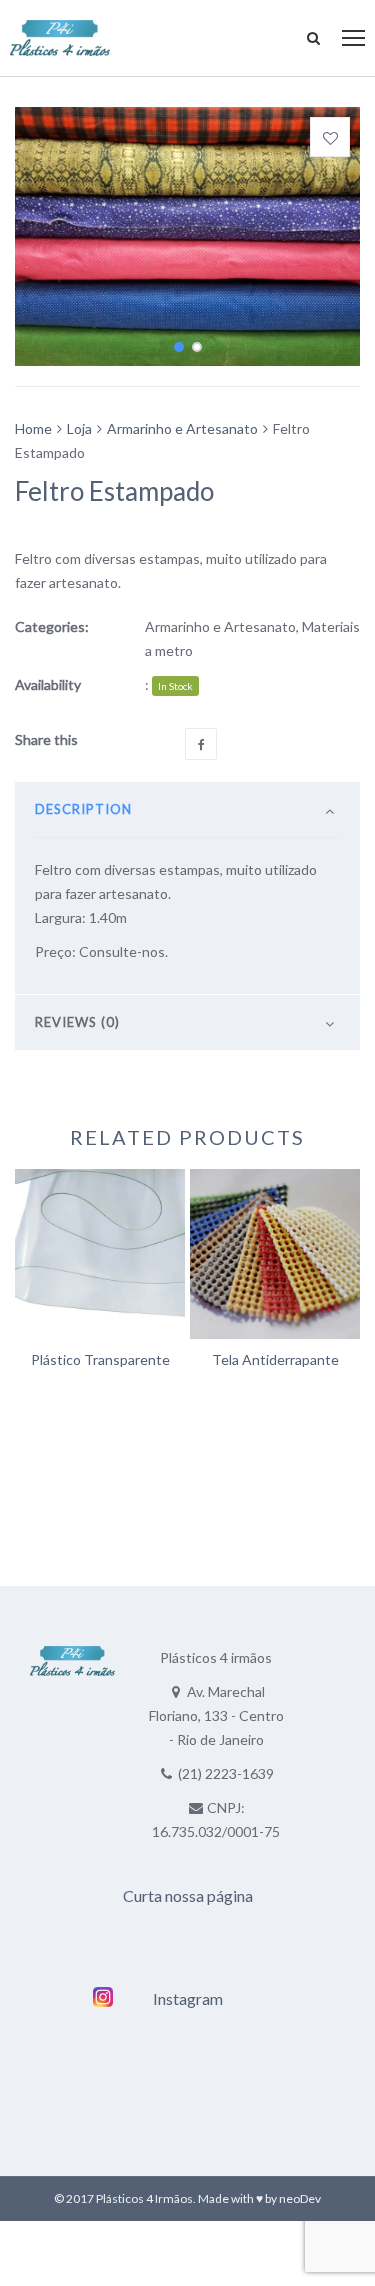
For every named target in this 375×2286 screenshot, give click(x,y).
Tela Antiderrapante (275, 1359)
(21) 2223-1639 (226, 1773)
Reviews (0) (77, 1022)
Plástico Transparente (100, 1359)
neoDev (300, 2198)
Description (83, 809)
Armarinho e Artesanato (182, 428)
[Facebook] (201, 744)
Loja (79, 428)
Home (33, 428)
